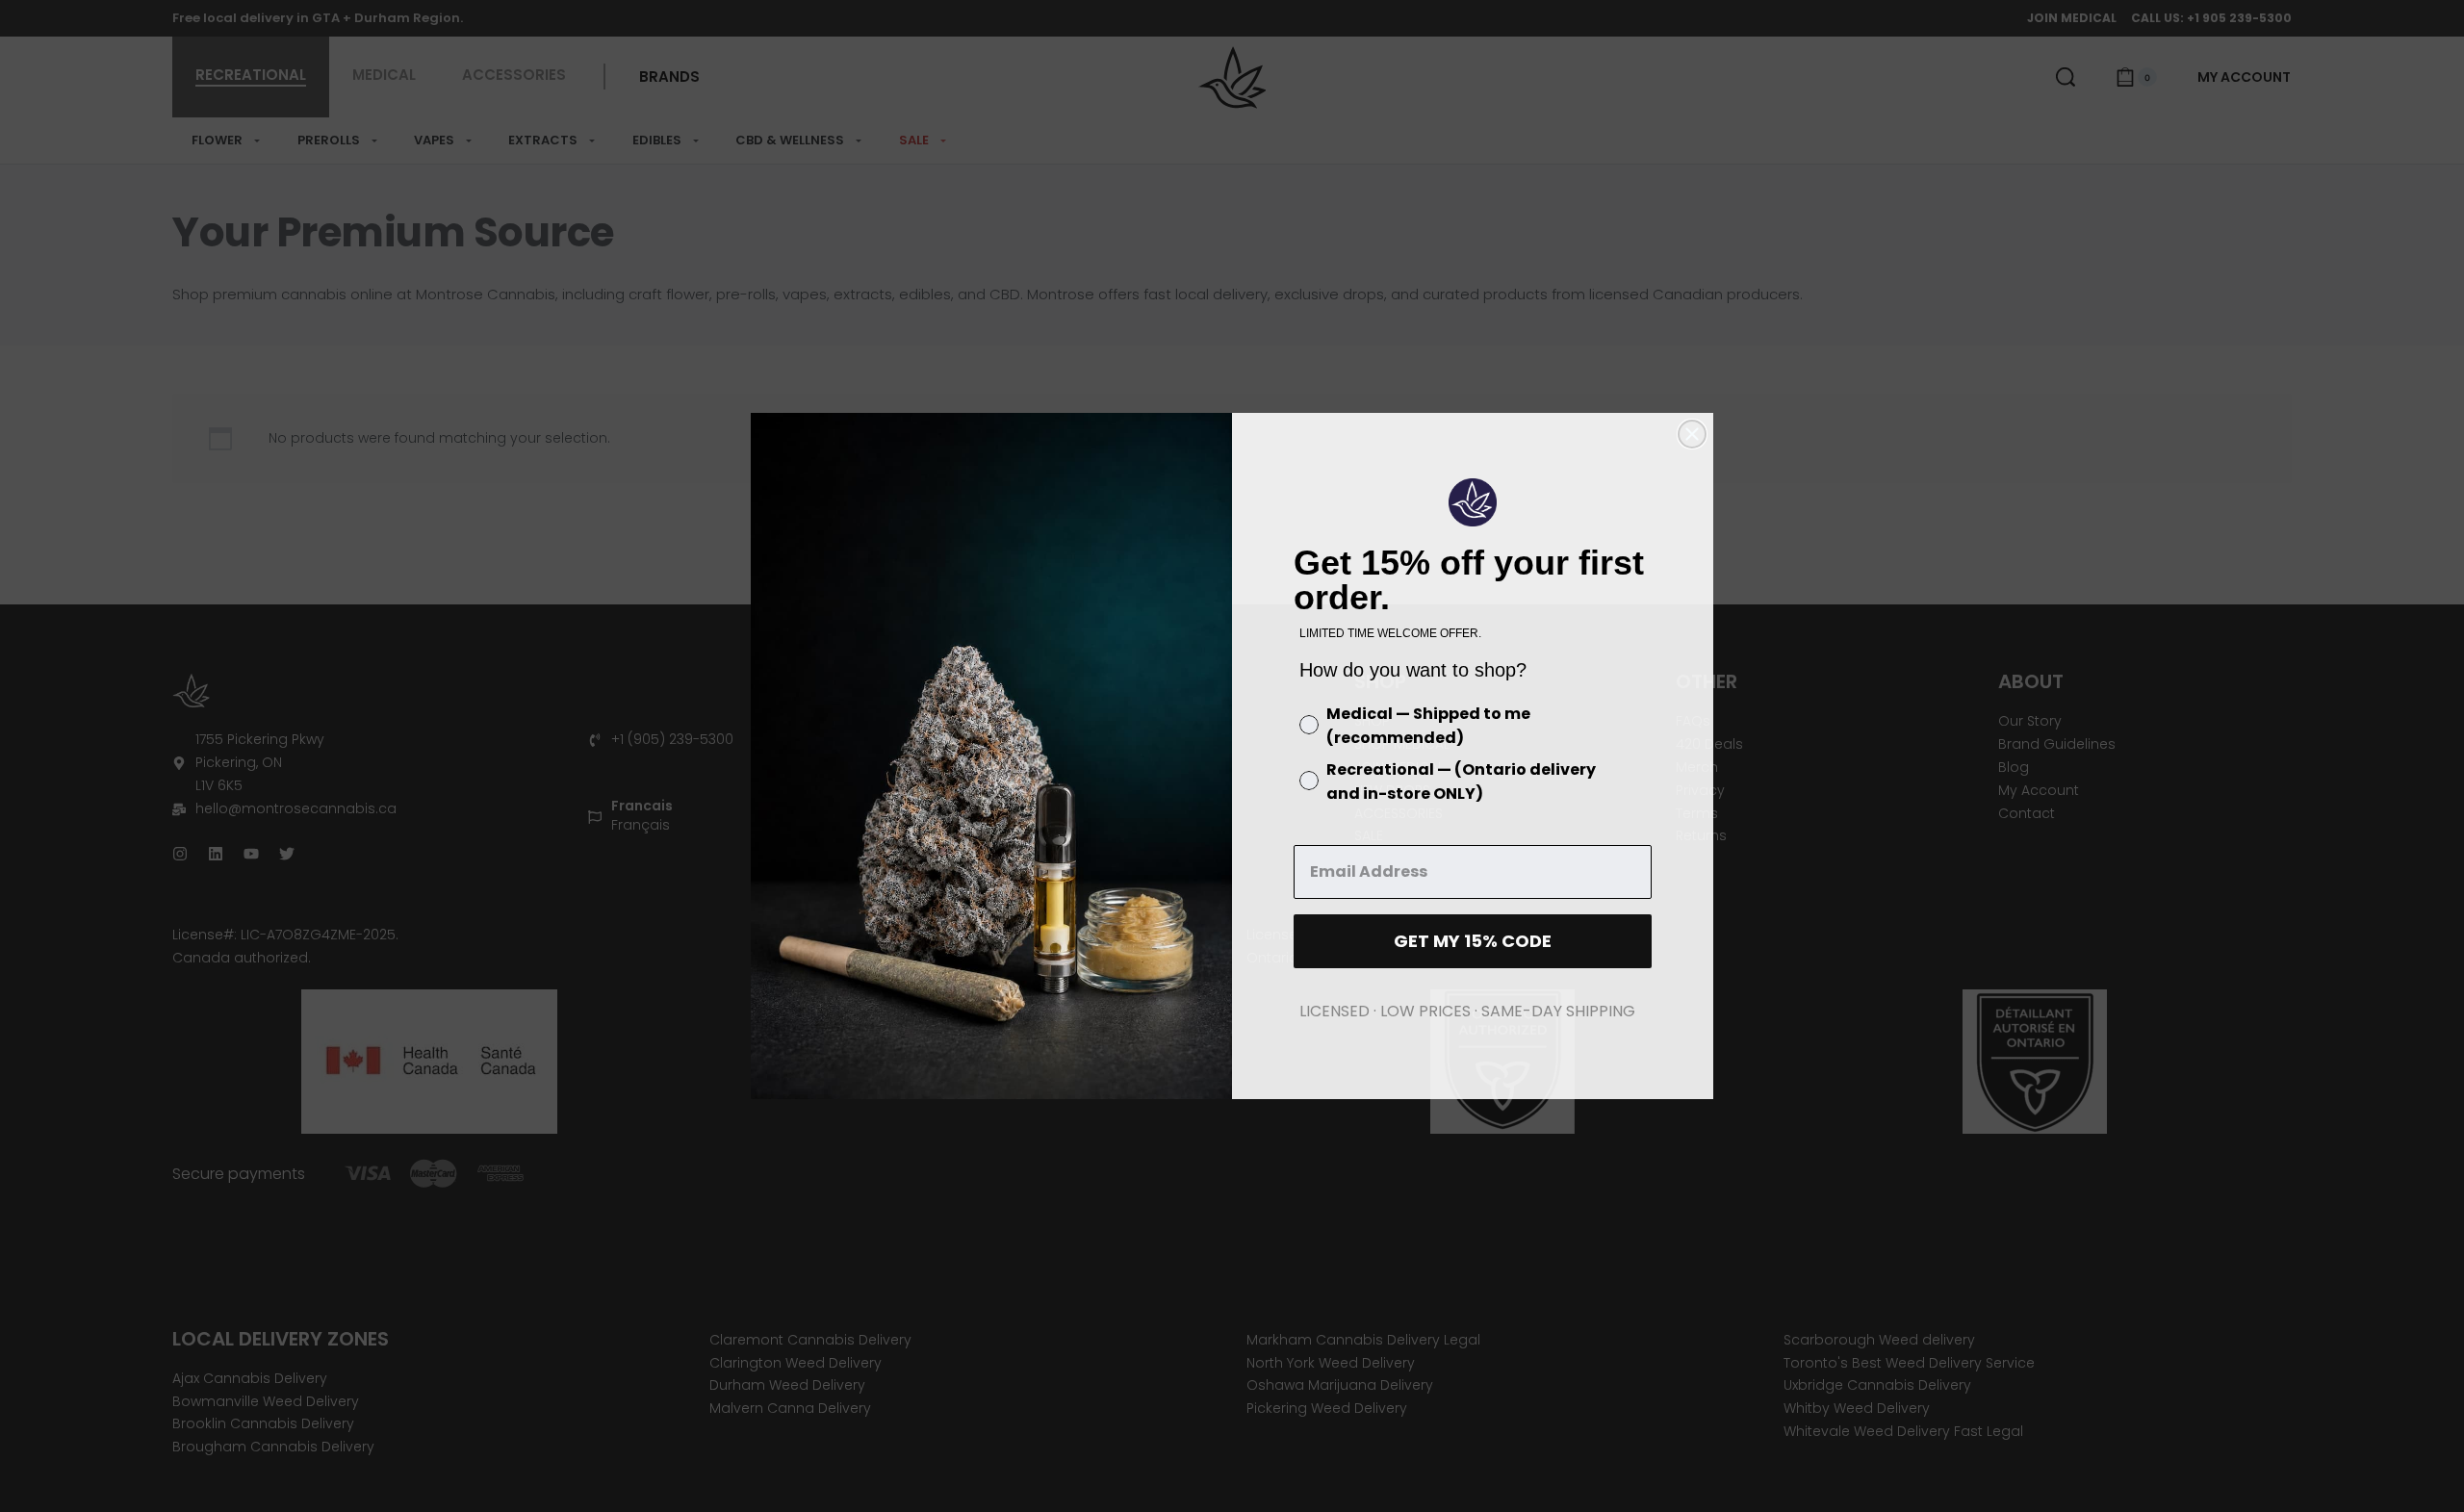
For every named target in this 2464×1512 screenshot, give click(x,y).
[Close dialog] (1692, 434)
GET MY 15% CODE (1473, 941)
